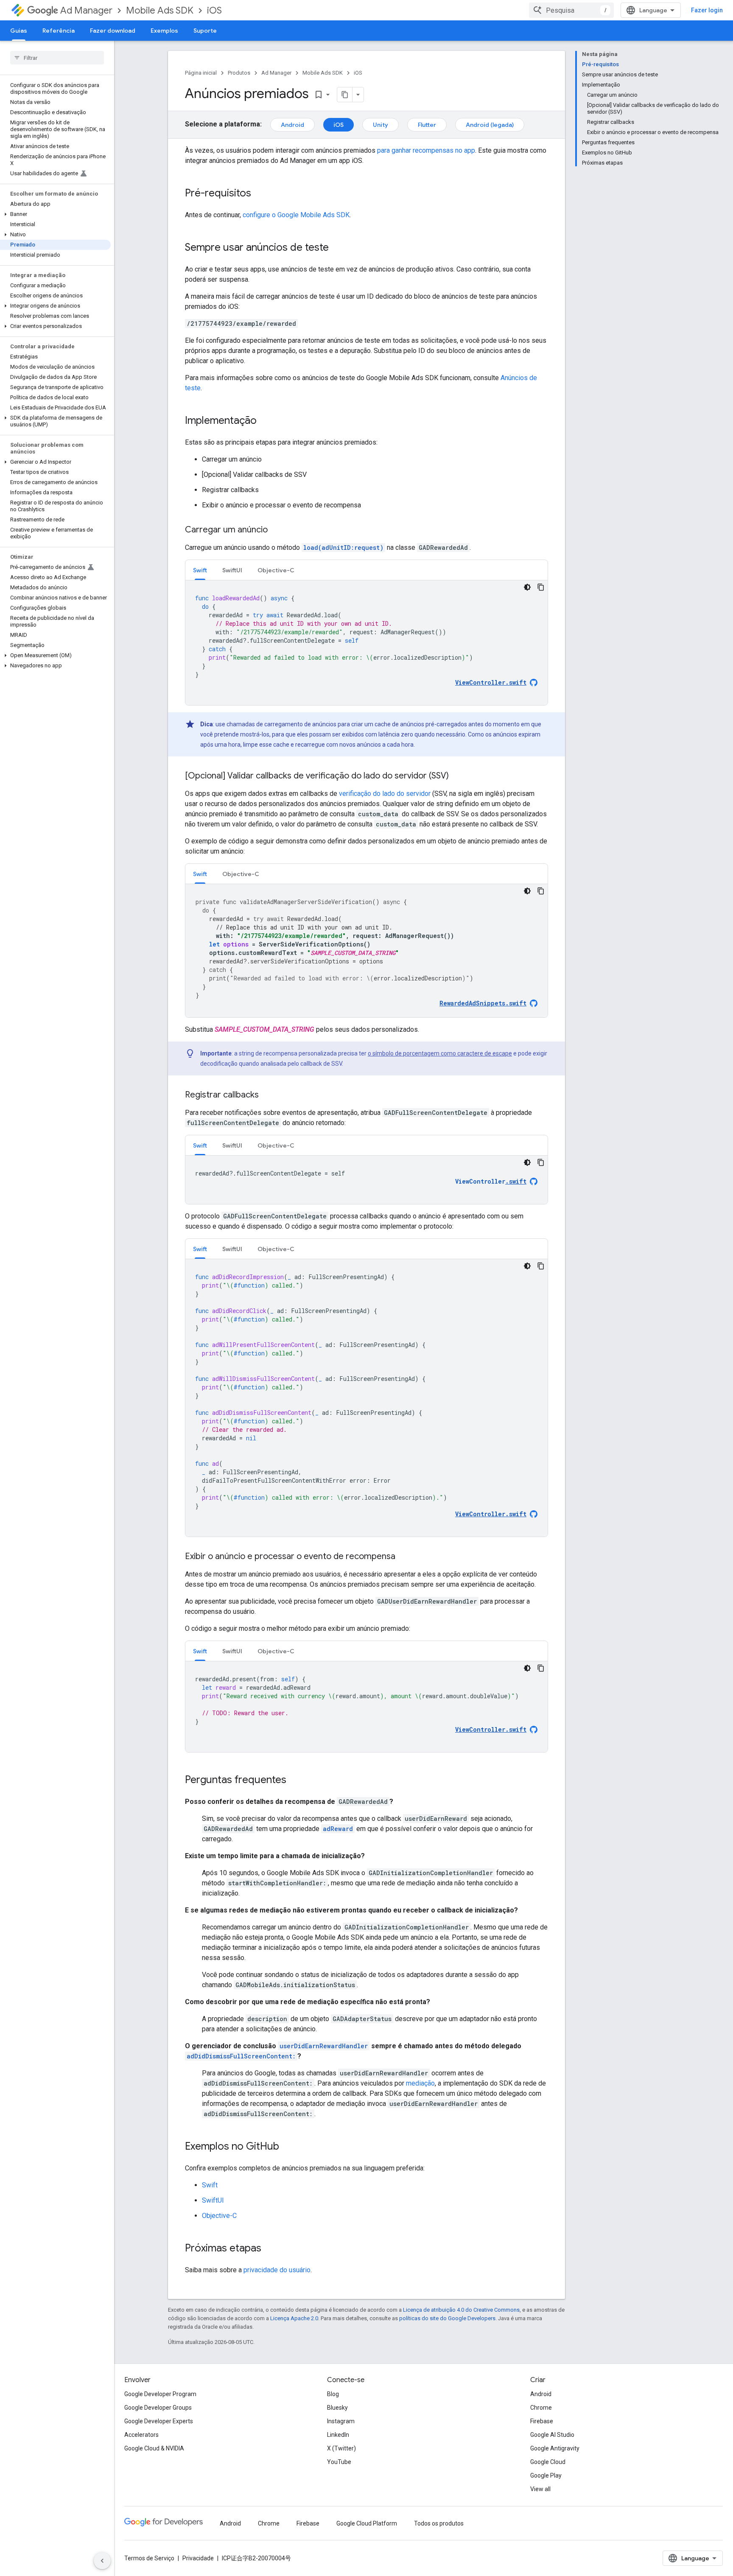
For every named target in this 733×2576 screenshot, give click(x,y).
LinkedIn (338, 2435)
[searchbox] (57, 58)
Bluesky (337, 2408)
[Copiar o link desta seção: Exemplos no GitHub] (288, 2147)
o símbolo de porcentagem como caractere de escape (440, 1053)
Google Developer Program (160, 2394)
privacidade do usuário (277, 2270)
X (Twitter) (341, 2448)
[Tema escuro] (527, 587)
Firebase (542, 2421)
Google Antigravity (555, 2448)
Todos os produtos (439, 2523)
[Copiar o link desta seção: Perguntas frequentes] (295, 1781)
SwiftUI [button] (232, 570)
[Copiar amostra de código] (541, 587)
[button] (55, 214)
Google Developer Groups (158, 2408)
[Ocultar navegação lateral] (102, 2561)
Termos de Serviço (149, 2558)
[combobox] (571, 10)
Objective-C (219, 2216)
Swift (210, 2185)
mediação (420, 2083)
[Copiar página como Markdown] (345, 95)
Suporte (205, 31)
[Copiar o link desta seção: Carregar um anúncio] (276, 530)
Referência (59, 31)
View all (540, 2489)
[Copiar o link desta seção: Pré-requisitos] (260, 194)
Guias (19, 31)
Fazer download (113, 31)
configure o (296, 215)
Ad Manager (86, 10)
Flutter (427, 125)
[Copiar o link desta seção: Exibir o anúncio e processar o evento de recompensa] (404, 1557)
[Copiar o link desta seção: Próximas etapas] (270, 2249)
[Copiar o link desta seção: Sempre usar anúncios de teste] (337, 248)
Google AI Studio (552, 2435)
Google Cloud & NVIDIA (154, 2448)
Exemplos (164, 31)
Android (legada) (490, 125)
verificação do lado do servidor (385, 794)
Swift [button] (200, 570)
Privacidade (198, 2558)
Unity (380, 125)
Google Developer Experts (159, 2421)
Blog (333, 2394)
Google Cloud (548, 2462)
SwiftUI (213, 2200)
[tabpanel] (366, 643)
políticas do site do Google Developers (447, 2318)
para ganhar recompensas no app (426, 150)
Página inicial (201, 73)
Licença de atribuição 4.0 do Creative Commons (461, 2310)
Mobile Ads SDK (160, 10)
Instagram (341, 2421)
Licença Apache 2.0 (294, 2318)
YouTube (339, 2462)
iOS (214, 10)
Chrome (541, 2408)
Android (292, 125)
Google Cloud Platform (367, 2523)
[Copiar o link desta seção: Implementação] (265, 421)
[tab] (200, 570)
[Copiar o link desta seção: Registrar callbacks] (267, 1095)
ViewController (491, 1182)
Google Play (546, 2475)
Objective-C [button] (276, 570)
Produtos (239, 73)
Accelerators (141, 2435)
